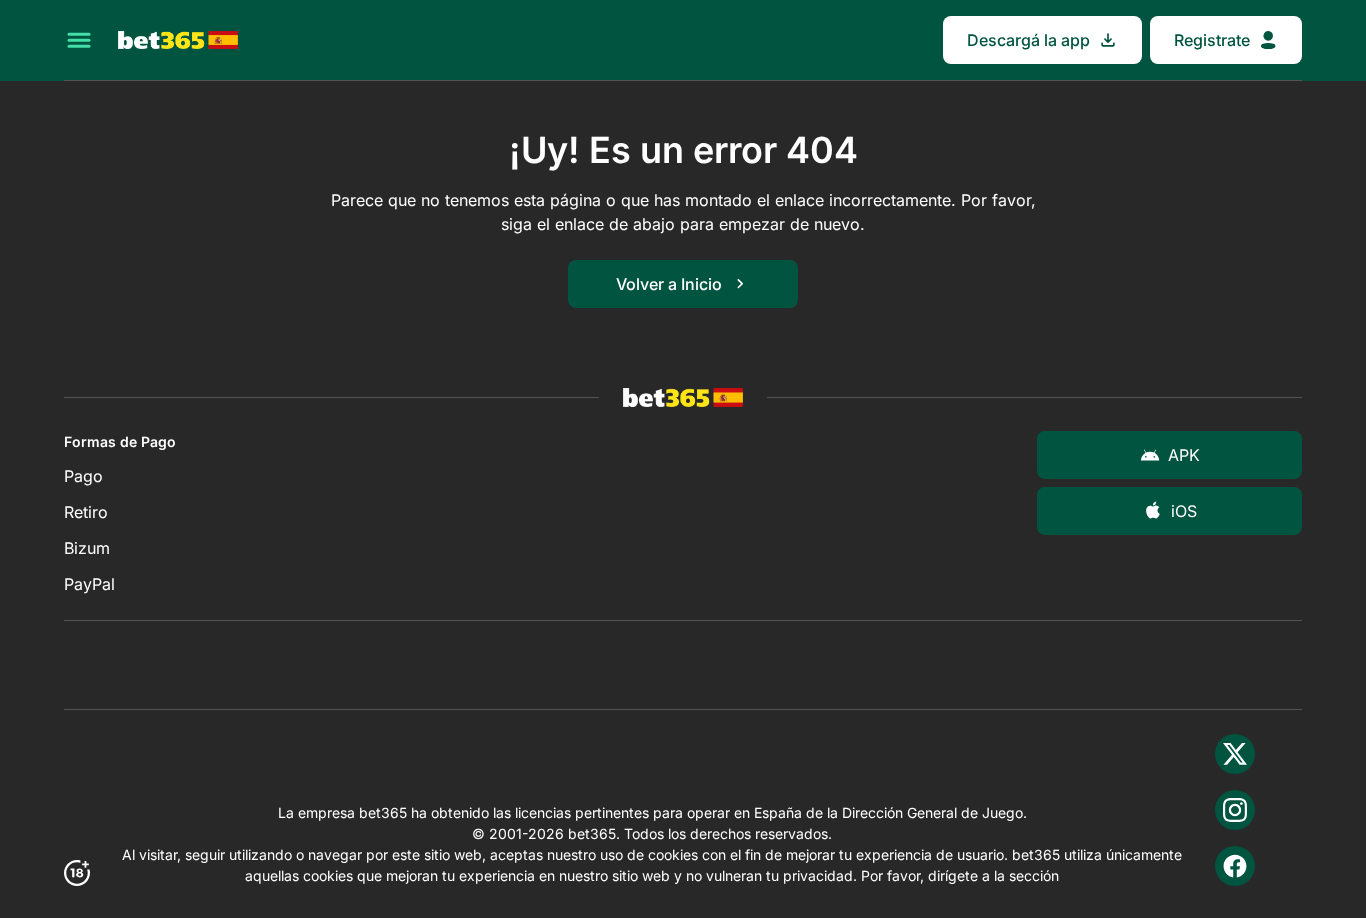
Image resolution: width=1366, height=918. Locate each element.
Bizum (87, 548)
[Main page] (178, 40)
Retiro (86, 512)
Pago (83, 476)
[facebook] (1235, 866)
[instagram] (1235, 810)
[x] (1235, 754)
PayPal (89, 584)
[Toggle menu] (79, 40)
